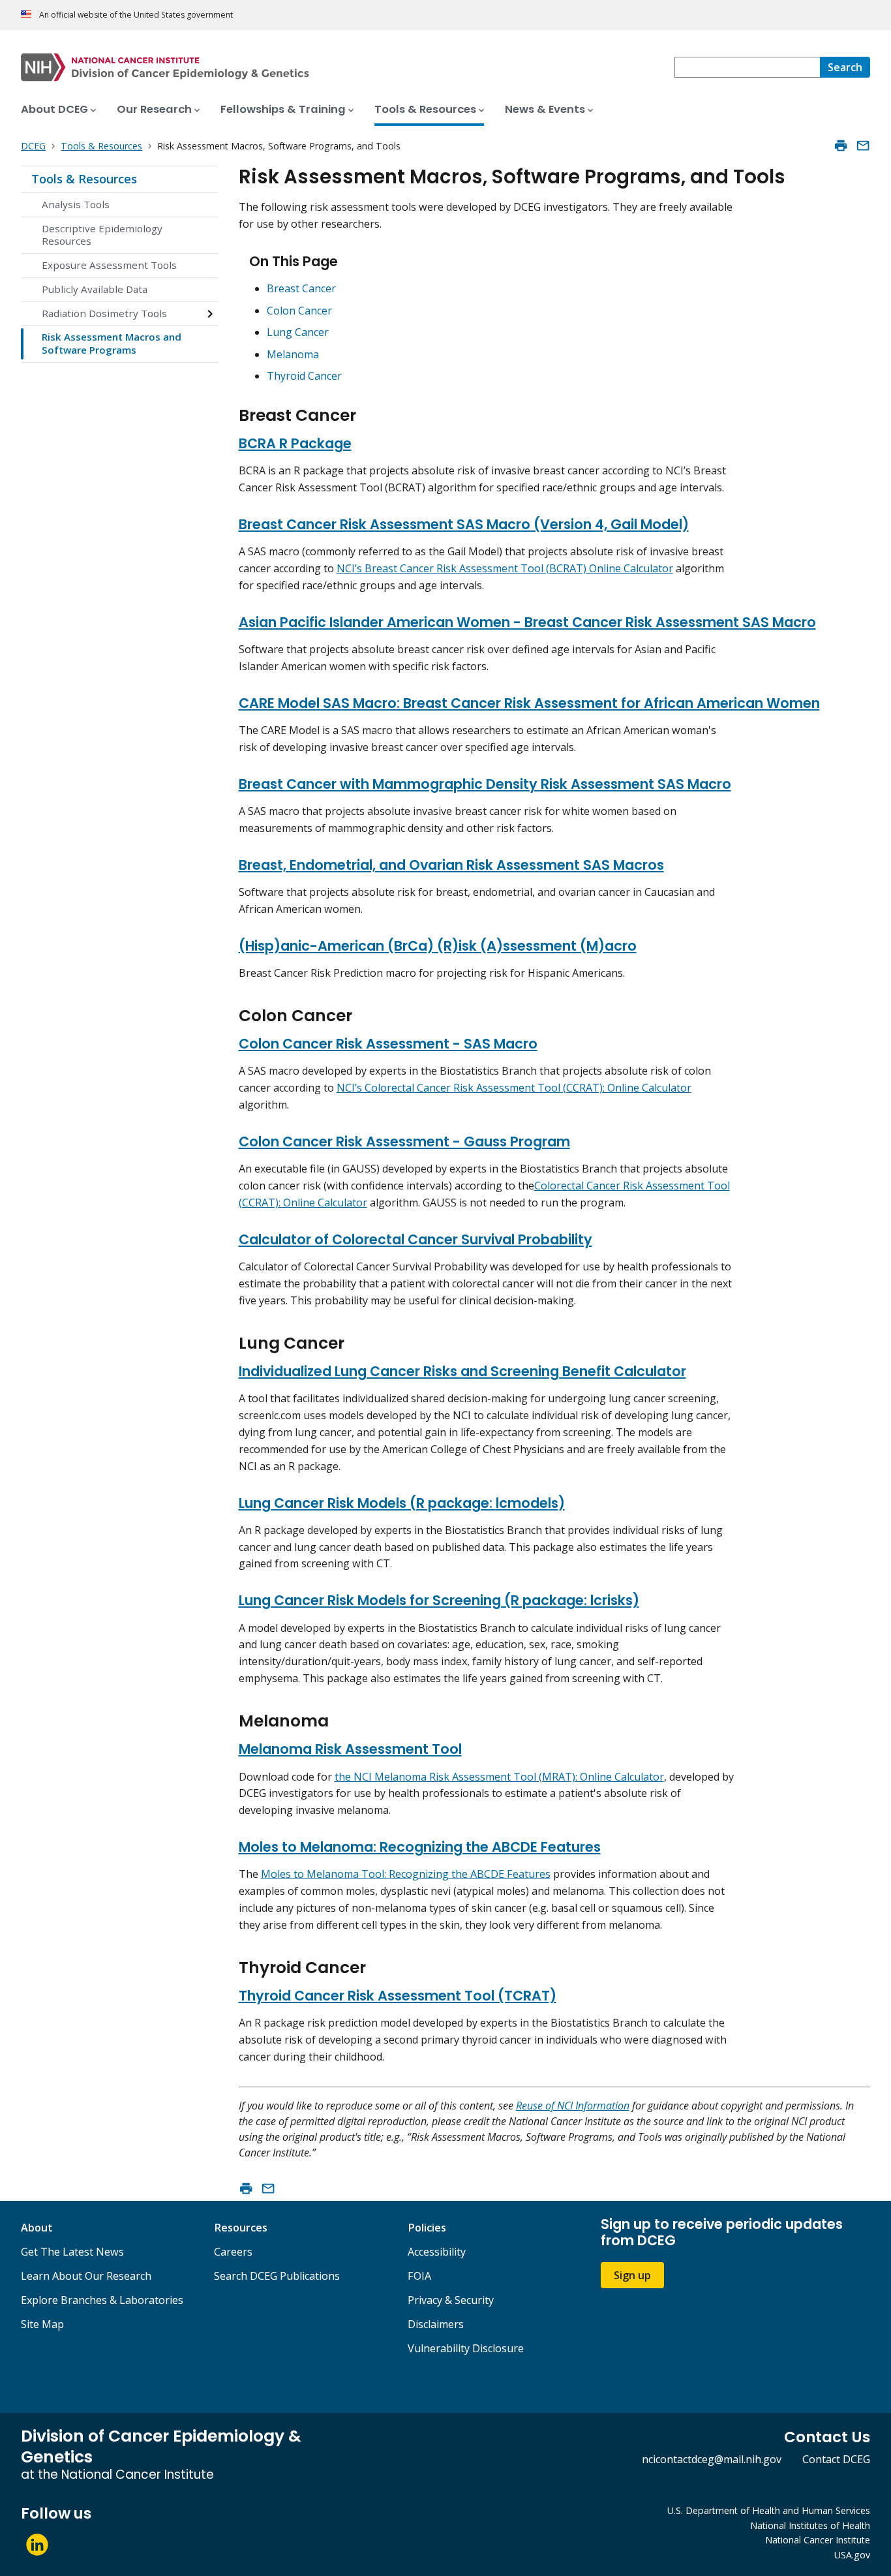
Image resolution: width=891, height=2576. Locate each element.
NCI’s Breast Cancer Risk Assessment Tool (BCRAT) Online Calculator (505, 568)
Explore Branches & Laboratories (102, 2300)
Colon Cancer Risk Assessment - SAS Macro (388, 1044)
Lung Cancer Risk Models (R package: (367, 1503)
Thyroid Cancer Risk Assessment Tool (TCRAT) (398, 1996)
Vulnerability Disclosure (466, 2348)
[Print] (841, 146)
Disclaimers (436, 2324)
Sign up (632, 2275)
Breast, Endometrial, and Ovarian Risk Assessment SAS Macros (451, 865)
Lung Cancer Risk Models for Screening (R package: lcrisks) (439, 1600)
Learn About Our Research (86, 2276)
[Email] (863, 146)
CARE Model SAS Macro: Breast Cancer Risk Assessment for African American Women (529, 703)
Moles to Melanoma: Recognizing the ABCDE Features (420, 1847)
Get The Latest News (72, 2252)
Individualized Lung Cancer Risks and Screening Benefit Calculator (462, 1371)
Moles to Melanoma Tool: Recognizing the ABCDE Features (406, 1874)
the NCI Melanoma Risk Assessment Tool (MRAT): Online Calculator (499, 1777)
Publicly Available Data (95, 289)
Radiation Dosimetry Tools (104, 313)
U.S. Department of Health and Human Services (769, 2510)
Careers (233, 2252)
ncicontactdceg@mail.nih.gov (712, 2459)
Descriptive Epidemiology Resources (102, 235)
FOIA (419, 2276)
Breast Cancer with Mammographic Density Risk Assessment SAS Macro (485, 784)
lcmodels (527, 1503)
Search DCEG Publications (277, 2276)
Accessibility (437, 2252)
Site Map (42, 2324)
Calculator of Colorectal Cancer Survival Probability (415, 1239)
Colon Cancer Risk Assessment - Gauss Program (404, 1142)
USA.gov (852, 2555)
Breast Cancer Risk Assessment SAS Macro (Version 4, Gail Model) (464, 524)
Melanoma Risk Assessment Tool (350, 1749)
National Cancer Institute (818, 2540)
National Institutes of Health (810, 2525)
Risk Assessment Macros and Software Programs (112, 343)
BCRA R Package (295, 443)
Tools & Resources (84, 179)
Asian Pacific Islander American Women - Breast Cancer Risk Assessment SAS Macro (527, 622)
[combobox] (747, 67)
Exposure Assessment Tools (109, 265)
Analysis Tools (76, 204)
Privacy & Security (451, 2300)
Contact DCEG (836, 2459)
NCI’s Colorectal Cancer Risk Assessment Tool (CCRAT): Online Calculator (514, 1088)
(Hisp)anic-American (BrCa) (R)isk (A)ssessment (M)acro (438, 946)
